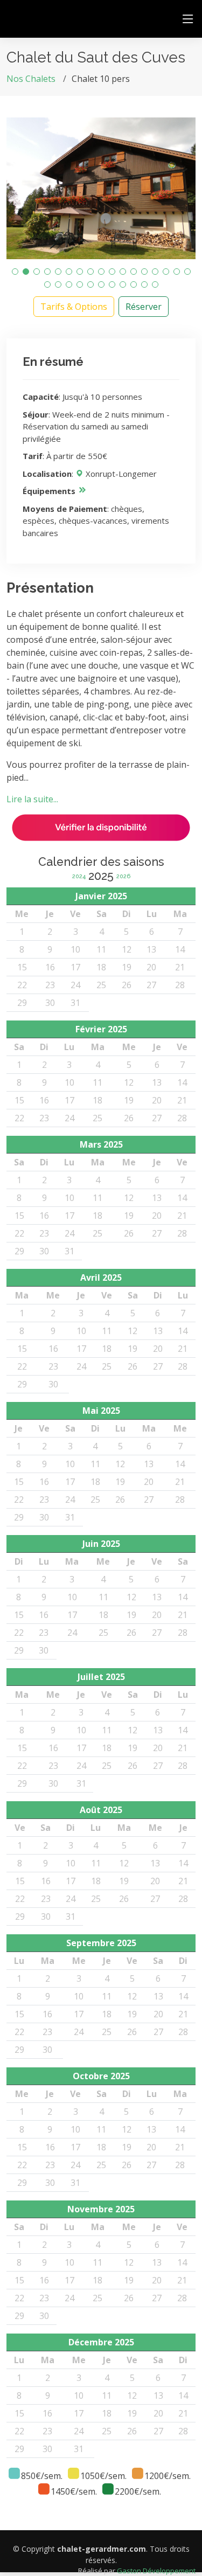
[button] (15, 272)
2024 (79, 876)
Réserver (144, 307)
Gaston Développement (156, 2571)
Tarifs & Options (74, 307)
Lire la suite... (32, 799)
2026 (123, 876)
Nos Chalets (31, 79)
